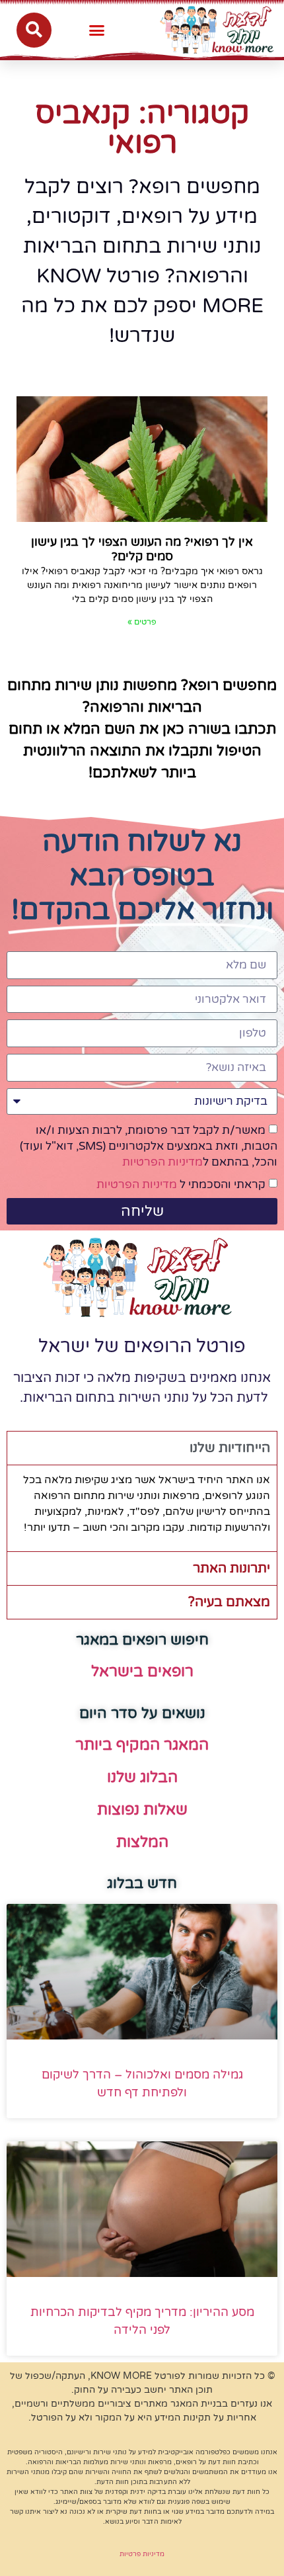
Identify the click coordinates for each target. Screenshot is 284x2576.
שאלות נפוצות (142, 1810)
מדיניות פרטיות (142, 2554)
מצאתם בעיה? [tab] (229, 1602)
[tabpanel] (142, 1508)
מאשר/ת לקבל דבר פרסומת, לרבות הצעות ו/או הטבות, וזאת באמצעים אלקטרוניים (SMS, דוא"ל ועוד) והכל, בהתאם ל (149, 1146)
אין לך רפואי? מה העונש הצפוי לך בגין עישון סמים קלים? (142, 549)
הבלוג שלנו (142, 1778)
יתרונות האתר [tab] (231, 1568)
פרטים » (142, 622)
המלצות (142, 1842)
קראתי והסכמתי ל (181, 1184)
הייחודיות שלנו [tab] (230, 1448)
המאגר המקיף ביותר (142, 1745)
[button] (97, 30)
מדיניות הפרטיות (162, 1162)
